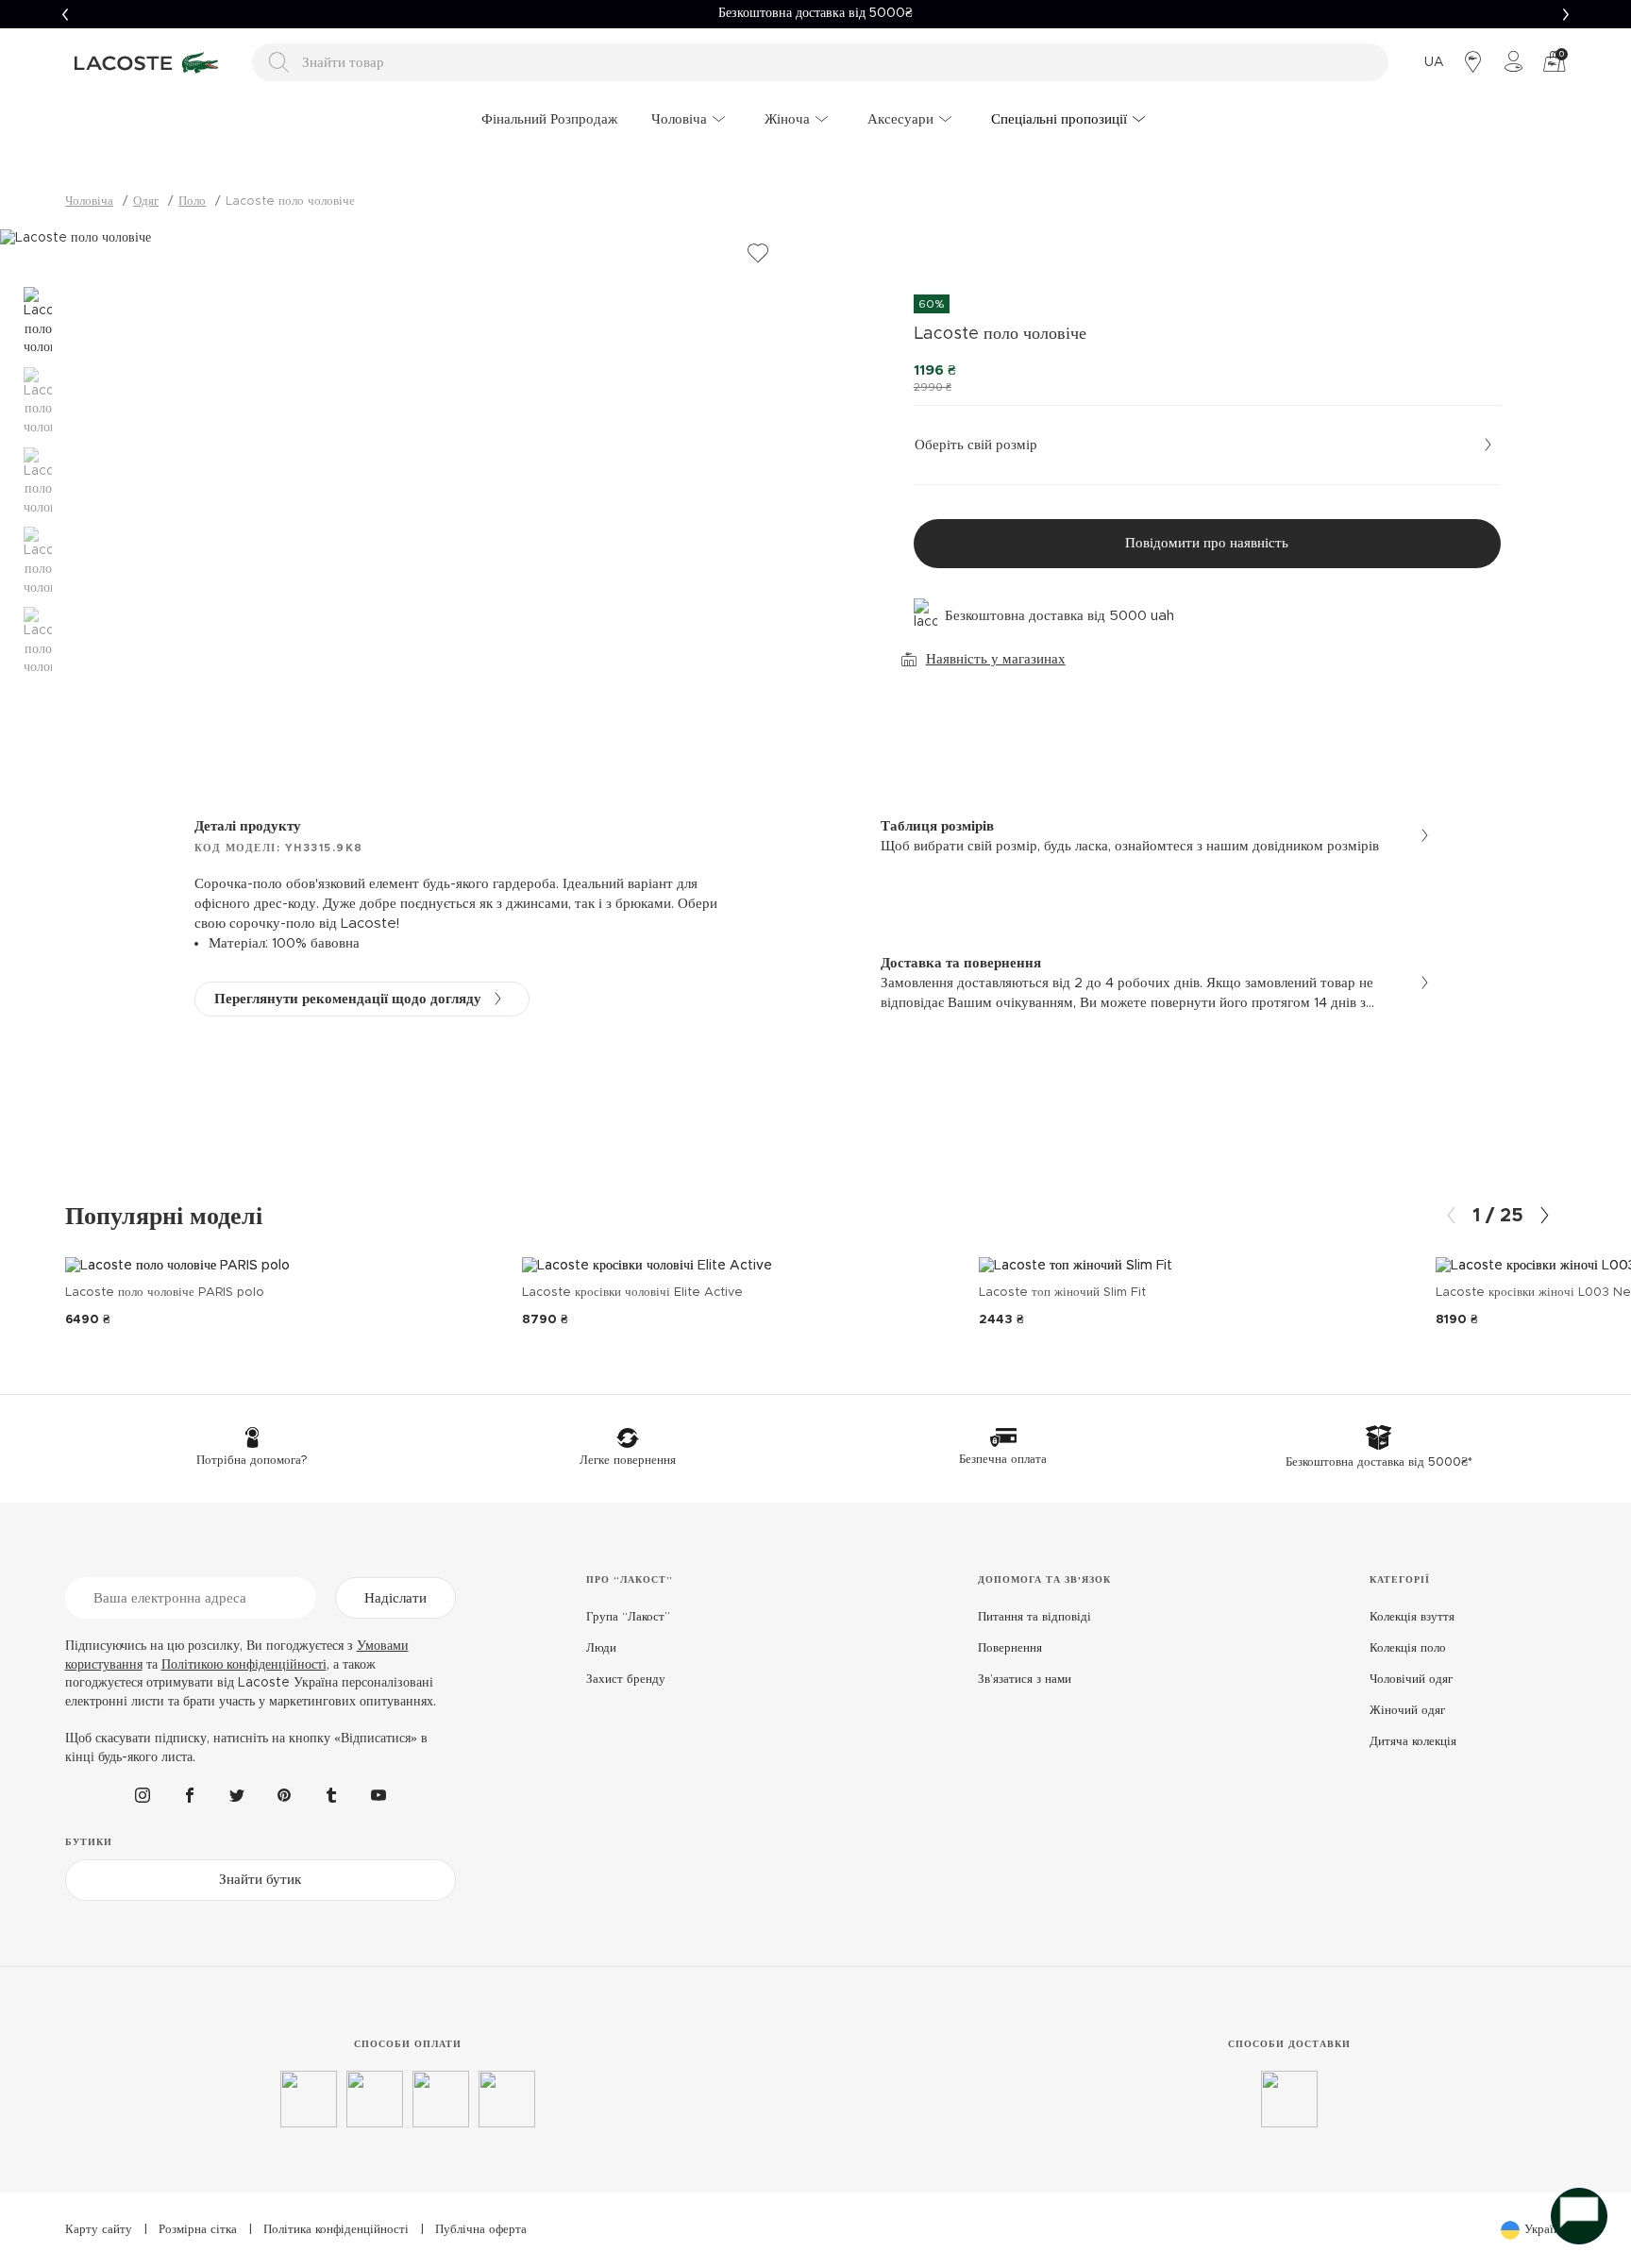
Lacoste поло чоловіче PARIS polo (165, 1293)
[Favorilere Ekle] (758, 254)
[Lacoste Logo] (149, 62)
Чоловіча (89, 202)
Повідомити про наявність (1207, 543)
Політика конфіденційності (336, 2230)
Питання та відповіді (1034, 1617)
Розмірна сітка (198, 2230)
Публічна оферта (481, 2230)
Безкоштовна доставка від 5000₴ (815, 13)
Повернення (1010, 1648)
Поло (192, 202)
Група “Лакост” (628, 1617)
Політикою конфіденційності (244, 1665)
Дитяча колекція (1413, 1742)
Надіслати (395, 1598)
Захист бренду (626, 1680)
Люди (601, 1648)
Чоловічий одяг (1411, 1680)
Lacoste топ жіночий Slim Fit (1062, 1293)
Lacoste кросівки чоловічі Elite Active (632, 1293)
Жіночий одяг (1407, 1711)
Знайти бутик (260, 1880)
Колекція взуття (1412, 1617)
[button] (65, 14)
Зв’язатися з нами (1025, 1680)
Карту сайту (99, 2230)
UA (1434, 62)
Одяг (146, 202)
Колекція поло (1408, 1648)
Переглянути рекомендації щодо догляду (348, 999)
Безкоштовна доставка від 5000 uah (1059, 616)
